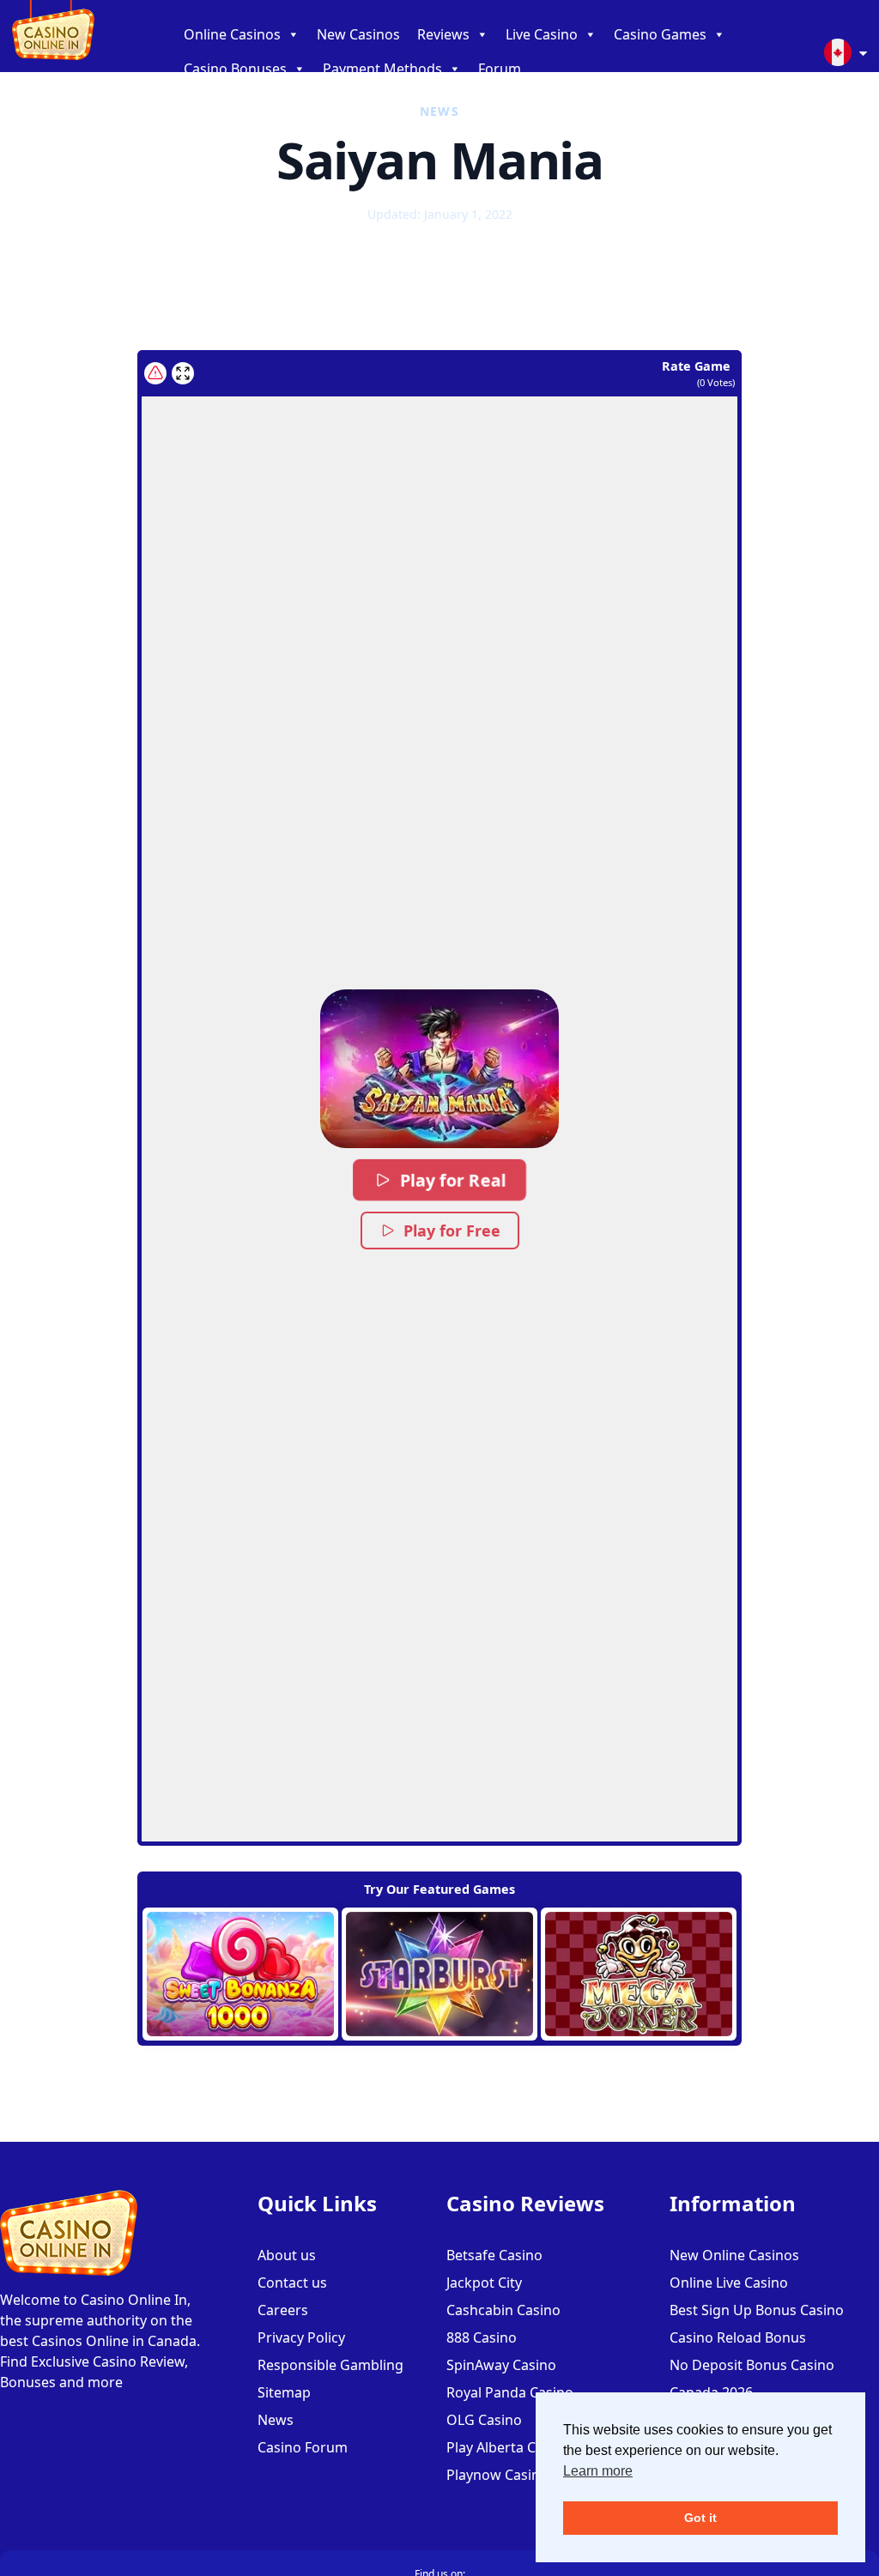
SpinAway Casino (501, 2365)
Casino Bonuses (235, 69)
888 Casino (482, 2337)
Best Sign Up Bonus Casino (757, 2310)
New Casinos (358, 34)
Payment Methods (382, 69)
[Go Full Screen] (183, 373)
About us (287, 2255)
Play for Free (452, 1231)
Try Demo (241, 1974)
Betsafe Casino (494, 2255)
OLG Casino (484, 2420)
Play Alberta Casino (509, 2447)
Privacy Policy (301, 2337)
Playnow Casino (497, 2475)
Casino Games (660, 34)
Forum (500, 69)
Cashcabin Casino (503, 2310)
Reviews (443, 34)
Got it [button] (700, 2518)
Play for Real (453, 1180)
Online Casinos (232, 34)
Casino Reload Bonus (738, 2337)
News (276, 2420)
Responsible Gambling (330, 2365)
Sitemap (284, 2392)
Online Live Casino (729, 2283)
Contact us (292, 2283)
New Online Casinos (734, 2255)
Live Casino (542, 34)
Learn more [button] (598, 2471)
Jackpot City (484, 2283)
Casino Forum (303, 2447)
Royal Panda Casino (510, 2392)
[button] (439, 1069)
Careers (283, 2310)
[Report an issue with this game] (155, 373)
